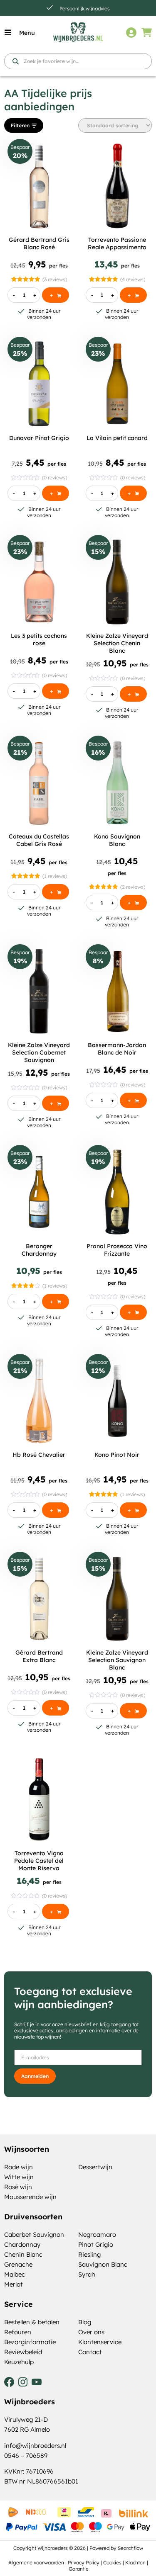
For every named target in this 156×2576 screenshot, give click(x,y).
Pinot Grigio (96, 2244)
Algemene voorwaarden (36, 2563)
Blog (85, 2322)
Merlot (14, 2284)
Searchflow (130, 2548)
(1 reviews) (55, 876)
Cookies (112, 2563)
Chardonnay (22, 2244)
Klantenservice (100, 2342)
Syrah (87, 2274)
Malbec (15, 2274)
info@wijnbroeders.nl (35, 2446)
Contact (90, 2352)
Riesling (89, 2254)
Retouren (18, 2332)
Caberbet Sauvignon (34, 2235)
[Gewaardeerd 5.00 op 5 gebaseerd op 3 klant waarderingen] (26, 279)
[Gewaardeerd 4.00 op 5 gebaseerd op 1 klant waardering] (26, 1286)
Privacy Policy (84, 2563)
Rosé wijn (18, 2187)
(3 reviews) (55, 279)
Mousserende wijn (30, 2197)
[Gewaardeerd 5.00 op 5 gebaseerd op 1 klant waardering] (26, 876)
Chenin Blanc (23, 2254)
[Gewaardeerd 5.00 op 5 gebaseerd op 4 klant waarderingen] (103, 279)
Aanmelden (35, 2076)
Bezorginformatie (30, 2342)
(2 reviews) (133, 887)
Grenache (18, 2264)
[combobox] (78, 61)
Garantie (79, 2569)
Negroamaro (97, 2235)
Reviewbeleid (23, 2352)
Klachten (135, 2563)
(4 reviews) (133, 279)
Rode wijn (19, 2167)
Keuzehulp (19, 2362)
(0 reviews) (54, 478)
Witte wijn (19, 2177)
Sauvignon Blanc (103, 2264)
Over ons (91, 2332)
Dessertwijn (95, 2167)
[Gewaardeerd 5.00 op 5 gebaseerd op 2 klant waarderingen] (103, 887)
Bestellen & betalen (32, 2322)
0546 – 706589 (26, 2456)
